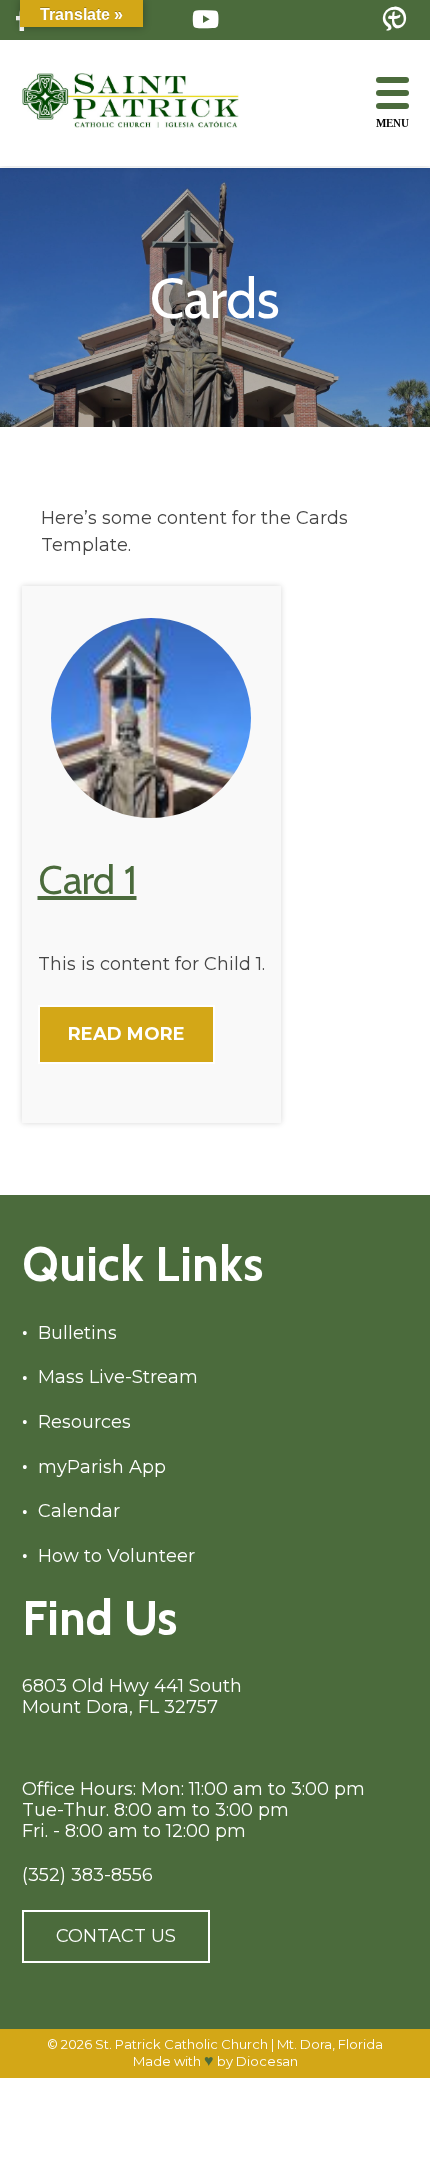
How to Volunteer (116, 1556)
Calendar (79, 1511)
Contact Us (116, 1936)
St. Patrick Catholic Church (181, 2044)
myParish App (102, 1467)
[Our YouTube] (205, 19)
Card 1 (87, 879)
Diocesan (267, 2061)
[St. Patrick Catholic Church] (147, 102)
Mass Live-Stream (118, 1377)
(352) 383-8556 (87, 1875)
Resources (84, 1422)
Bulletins (77, 1333)
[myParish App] (394, 20)
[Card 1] (151, 812)
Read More (126, 1034)
